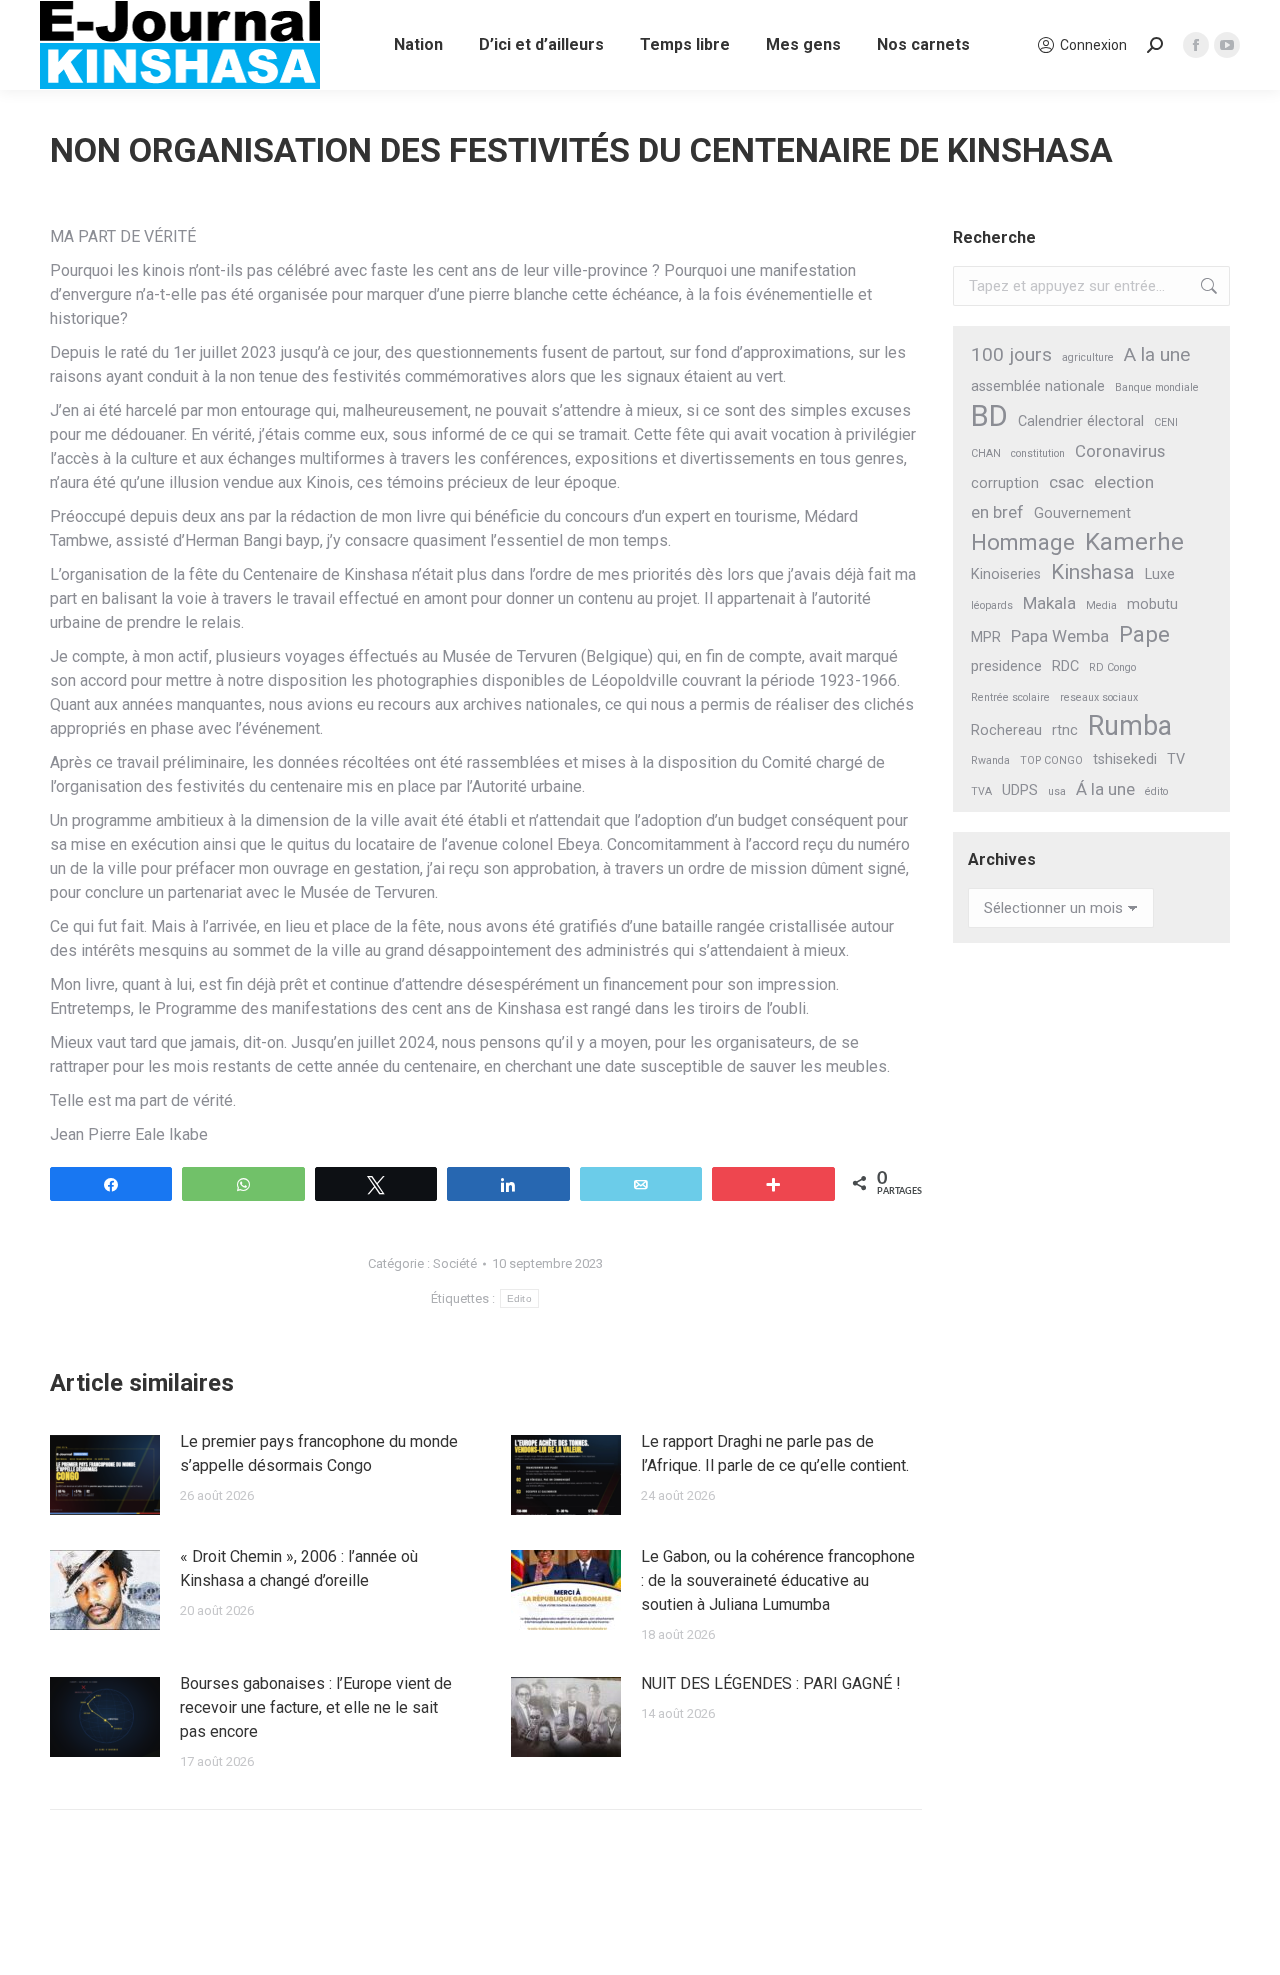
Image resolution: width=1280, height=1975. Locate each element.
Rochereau (1006, 730)
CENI (1166, 422)
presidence (1006, 666)
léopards (992, 605)
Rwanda (990, 760)
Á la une (1105, 789)
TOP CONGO (1051, 760)
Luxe (1160, 574)
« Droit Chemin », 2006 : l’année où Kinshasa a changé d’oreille (299, 1568)
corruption (1005, 483)
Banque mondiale (1157, 387)
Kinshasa (1093, 572)
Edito (520, 1298)
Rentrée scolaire (1010, 697)
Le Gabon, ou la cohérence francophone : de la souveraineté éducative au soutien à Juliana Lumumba (778, 1580)
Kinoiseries (1006, 574)
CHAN (986, 453)
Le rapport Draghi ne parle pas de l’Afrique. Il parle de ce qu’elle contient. (775, 1453)
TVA (981, 791)
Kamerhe (1134, 542)
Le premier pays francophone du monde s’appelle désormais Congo (319, 1453)
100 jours (1011, 354)
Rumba (1130, 726)
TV (1176, 759)
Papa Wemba (1060, 636)
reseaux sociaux (1099, 697)
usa (1057, 791)
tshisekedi (1125, 759)
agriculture (1088, 357)
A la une (1157, 354)
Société (455, 1263)
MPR (986, 637)
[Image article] (105, 1475)
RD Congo (1112, 667)
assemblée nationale (1038, 386)
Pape (1144, 634)
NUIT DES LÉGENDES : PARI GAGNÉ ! (771, 1683)
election (1124, 482)
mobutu (1152, 604)
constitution (1038, 453)
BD (989, 416)
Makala (1049, 603)
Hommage (1023, 542)
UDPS (1020, 790)
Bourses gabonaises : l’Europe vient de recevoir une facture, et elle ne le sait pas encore (316, 1707)
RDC (1065, 666)
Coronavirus (1120, 451)
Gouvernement (1082, 513)
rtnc (1065, 730)
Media (1101, 605)
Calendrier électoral (1081, 421)
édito (1156, 791)
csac (1066, 482)
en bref (997, 512)
